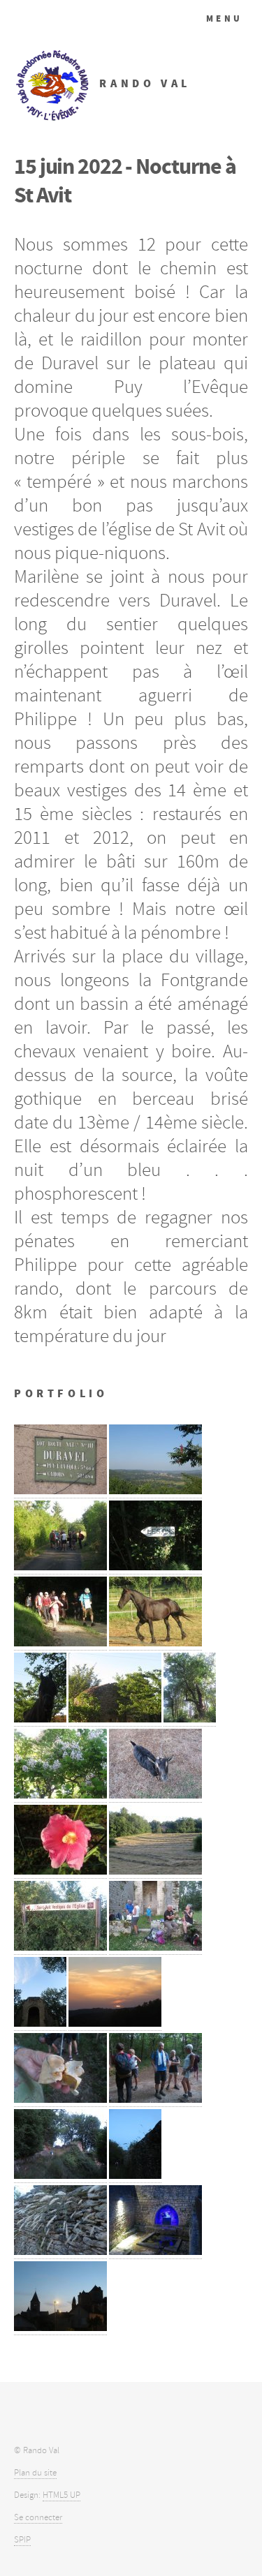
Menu (225, 18)
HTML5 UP (61, 2495)
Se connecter (38, 2517)
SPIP (22, 2540)
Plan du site (35, 2473)
